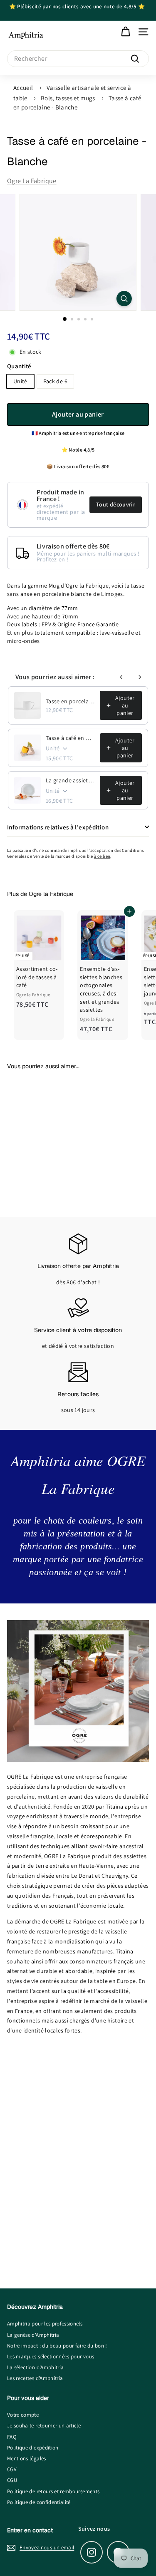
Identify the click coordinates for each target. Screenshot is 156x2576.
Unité (20, 381)
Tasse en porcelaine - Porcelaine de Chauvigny (70, 701)
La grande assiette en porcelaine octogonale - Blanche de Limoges (70, 780)
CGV (12, 2469)
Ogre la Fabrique (32, 181)
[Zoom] (124, 299)
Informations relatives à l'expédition (58, 827)
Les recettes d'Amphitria (35, 2378)
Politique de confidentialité (39, 2502)
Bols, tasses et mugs (68, 98)
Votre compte (23, 2415)
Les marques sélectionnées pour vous (51, 2356)
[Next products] (140, 677)
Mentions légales (27, 2458)
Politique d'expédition (33, 2448)
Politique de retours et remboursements (53, 2491)
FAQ (12, 2437)
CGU (12, 2480)
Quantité (19, 366)
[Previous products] (121, 677)
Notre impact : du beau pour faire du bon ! (57, 2346)
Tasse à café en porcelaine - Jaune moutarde (70, 738)
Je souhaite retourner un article (44, 2426)
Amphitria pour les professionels (45, 2324)
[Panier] (125, 32)
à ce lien (102, 856)
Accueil (23, 88)
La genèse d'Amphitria (33, 2335)
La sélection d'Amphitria (35, 2367)
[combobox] (78, 59)
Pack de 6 (55, 381)
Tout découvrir (116, 504)
